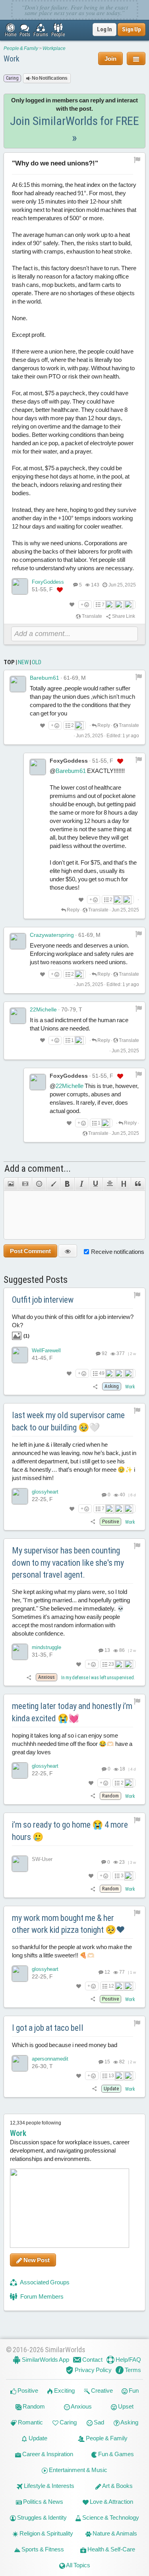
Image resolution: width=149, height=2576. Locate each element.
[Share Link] (96, 1386)
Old (37, 662)
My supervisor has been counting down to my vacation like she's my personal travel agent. (68, 1563)
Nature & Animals (114, 2533)
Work (12, 59)
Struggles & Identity (41, 2517)
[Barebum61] (18, 684)
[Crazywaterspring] (18, 941)
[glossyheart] (20, 1496)
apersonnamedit (50, 2059)
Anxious (81, 2406)
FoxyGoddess (48, 582)
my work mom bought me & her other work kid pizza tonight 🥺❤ (69, 1924)
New (23, 662)
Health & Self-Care (111, 2549)
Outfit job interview (43, 1300)
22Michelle (43, 1009)
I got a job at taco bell (48, 2028)
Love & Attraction (111, 2502)
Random (33, 2406)
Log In (104, 29)
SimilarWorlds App (45, 2360)
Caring (68, 2422)
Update (37, 2438)
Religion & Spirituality (46, 2533)
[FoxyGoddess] (20, 586)
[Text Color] (53, 1184)
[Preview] (68, 1251)
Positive (27, 2390)
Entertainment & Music (77, 2470)
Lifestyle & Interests (48, 2486)
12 (107, 1972)
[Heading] (124, 1184)
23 (111, 1664)
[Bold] (67, 1184)
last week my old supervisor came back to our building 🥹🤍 (68, 1421)
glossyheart (45, 1492)
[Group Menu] (136, 59)
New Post (36, 2260)
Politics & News (43, 2502)
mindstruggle (46, 1647)
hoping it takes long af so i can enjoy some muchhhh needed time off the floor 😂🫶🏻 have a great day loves (72, 1744)
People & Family (21, 48)
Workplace (54, 48)
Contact (92, 2360)
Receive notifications (118, 1252)
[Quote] (138, 1184)
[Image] (11, 1184)
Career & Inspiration (47, 2454)
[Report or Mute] (137, 160)
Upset (125, 2406)
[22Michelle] (18, 1016)
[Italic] (81, 1184)
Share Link (123, 616)
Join (110, 59)
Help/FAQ (128, 2360)
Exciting (64, 2390)
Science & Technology (110, 2517)
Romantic (30, 2422)
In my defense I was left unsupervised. (98, 1678)
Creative (101, 2390)
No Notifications (49, 78)
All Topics (78, 2565)
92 (104, 1353)
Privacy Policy (93, 2370)
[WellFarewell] (20, 1355)
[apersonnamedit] (20, 2063)
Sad (98, 2422)
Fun (133, 2390)
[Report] (139, 677)
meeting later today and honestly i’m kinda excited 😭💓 (72, 1712)
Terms (132, 2370)
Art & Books (117, 2486)
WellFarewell (46, 1350)
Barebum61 (45, 678)
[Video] (25, 1184)
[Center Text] (110, 1184)
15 (107, 2062)
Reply (103, 725)
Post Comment (30, 1251)
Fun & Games (115, 2454)
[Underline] (96, 1184)
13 (107, 1650)
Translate (92, 616)
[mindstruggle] (20, 1652)
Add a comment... (38, 1169)
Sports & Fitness (42, 2549)
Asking (129, 2422)
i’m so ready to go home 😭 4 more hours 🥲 (70, 1831)
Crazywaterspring (52, 935)
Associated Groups (44, 2282)
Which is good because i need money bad (65, 2045)
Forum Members (41, 2296)
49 (102, 1373)
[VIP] (60, 590)
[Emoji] (39, 1184)
